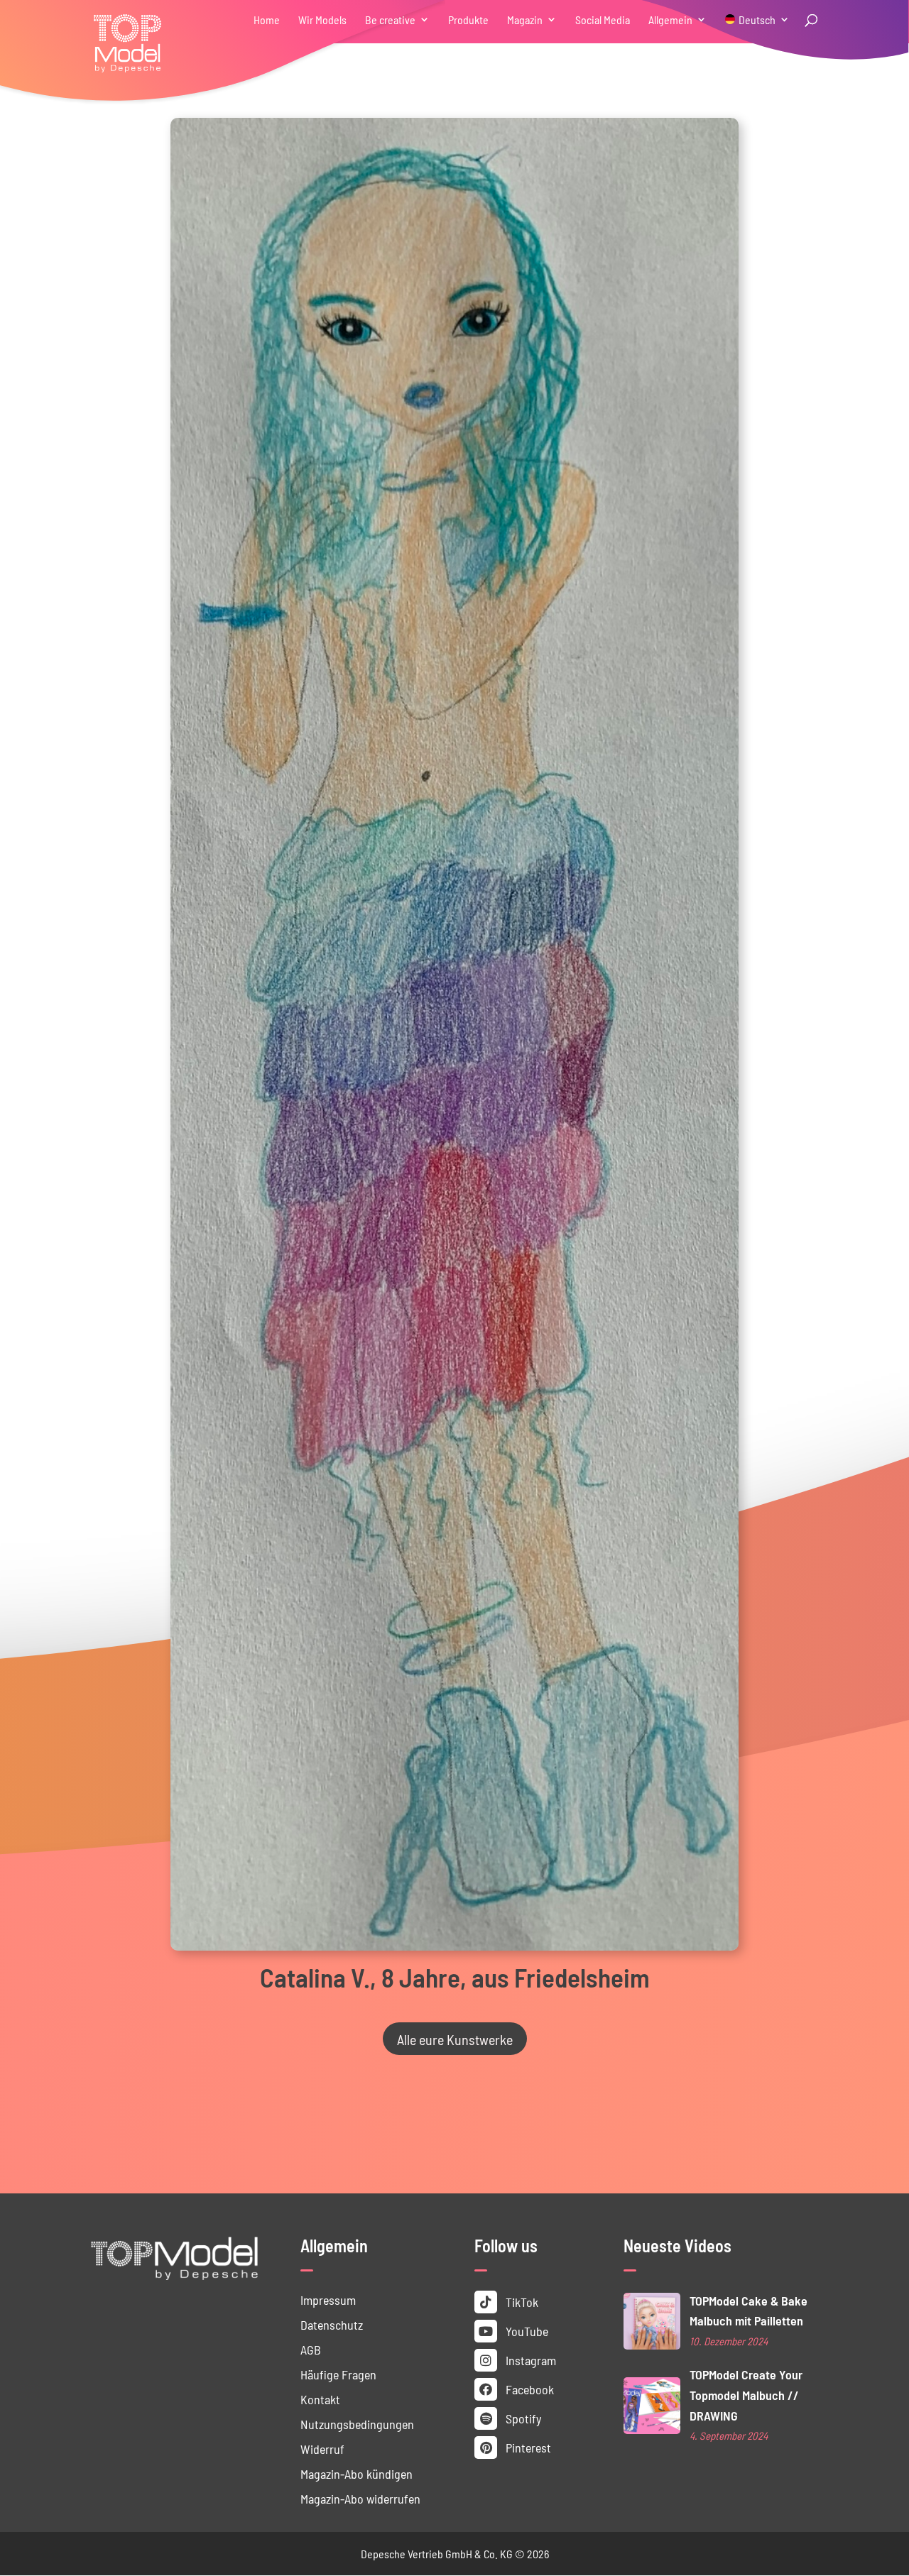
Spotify (522, 2418)
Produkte (468, 20)
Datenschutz (332, 2324)
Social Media (603, 20)
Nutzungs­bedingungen (357, 2424)
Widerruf (322, 2449)
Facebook (528, 2389)
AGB (311, 2349)
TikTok (521, 2302)
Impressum (328, 2300)
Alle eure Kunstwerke (455, 2039)
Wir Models (322, 20)
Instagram (529, 2360)
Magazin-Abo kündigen (356, 2473)
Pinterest (527, 2447)
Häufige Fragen (338, 2374)
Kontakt (320, 2399)
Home (267, 20)
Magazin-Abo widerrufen (360, 2498)
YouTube (526, 2331)
